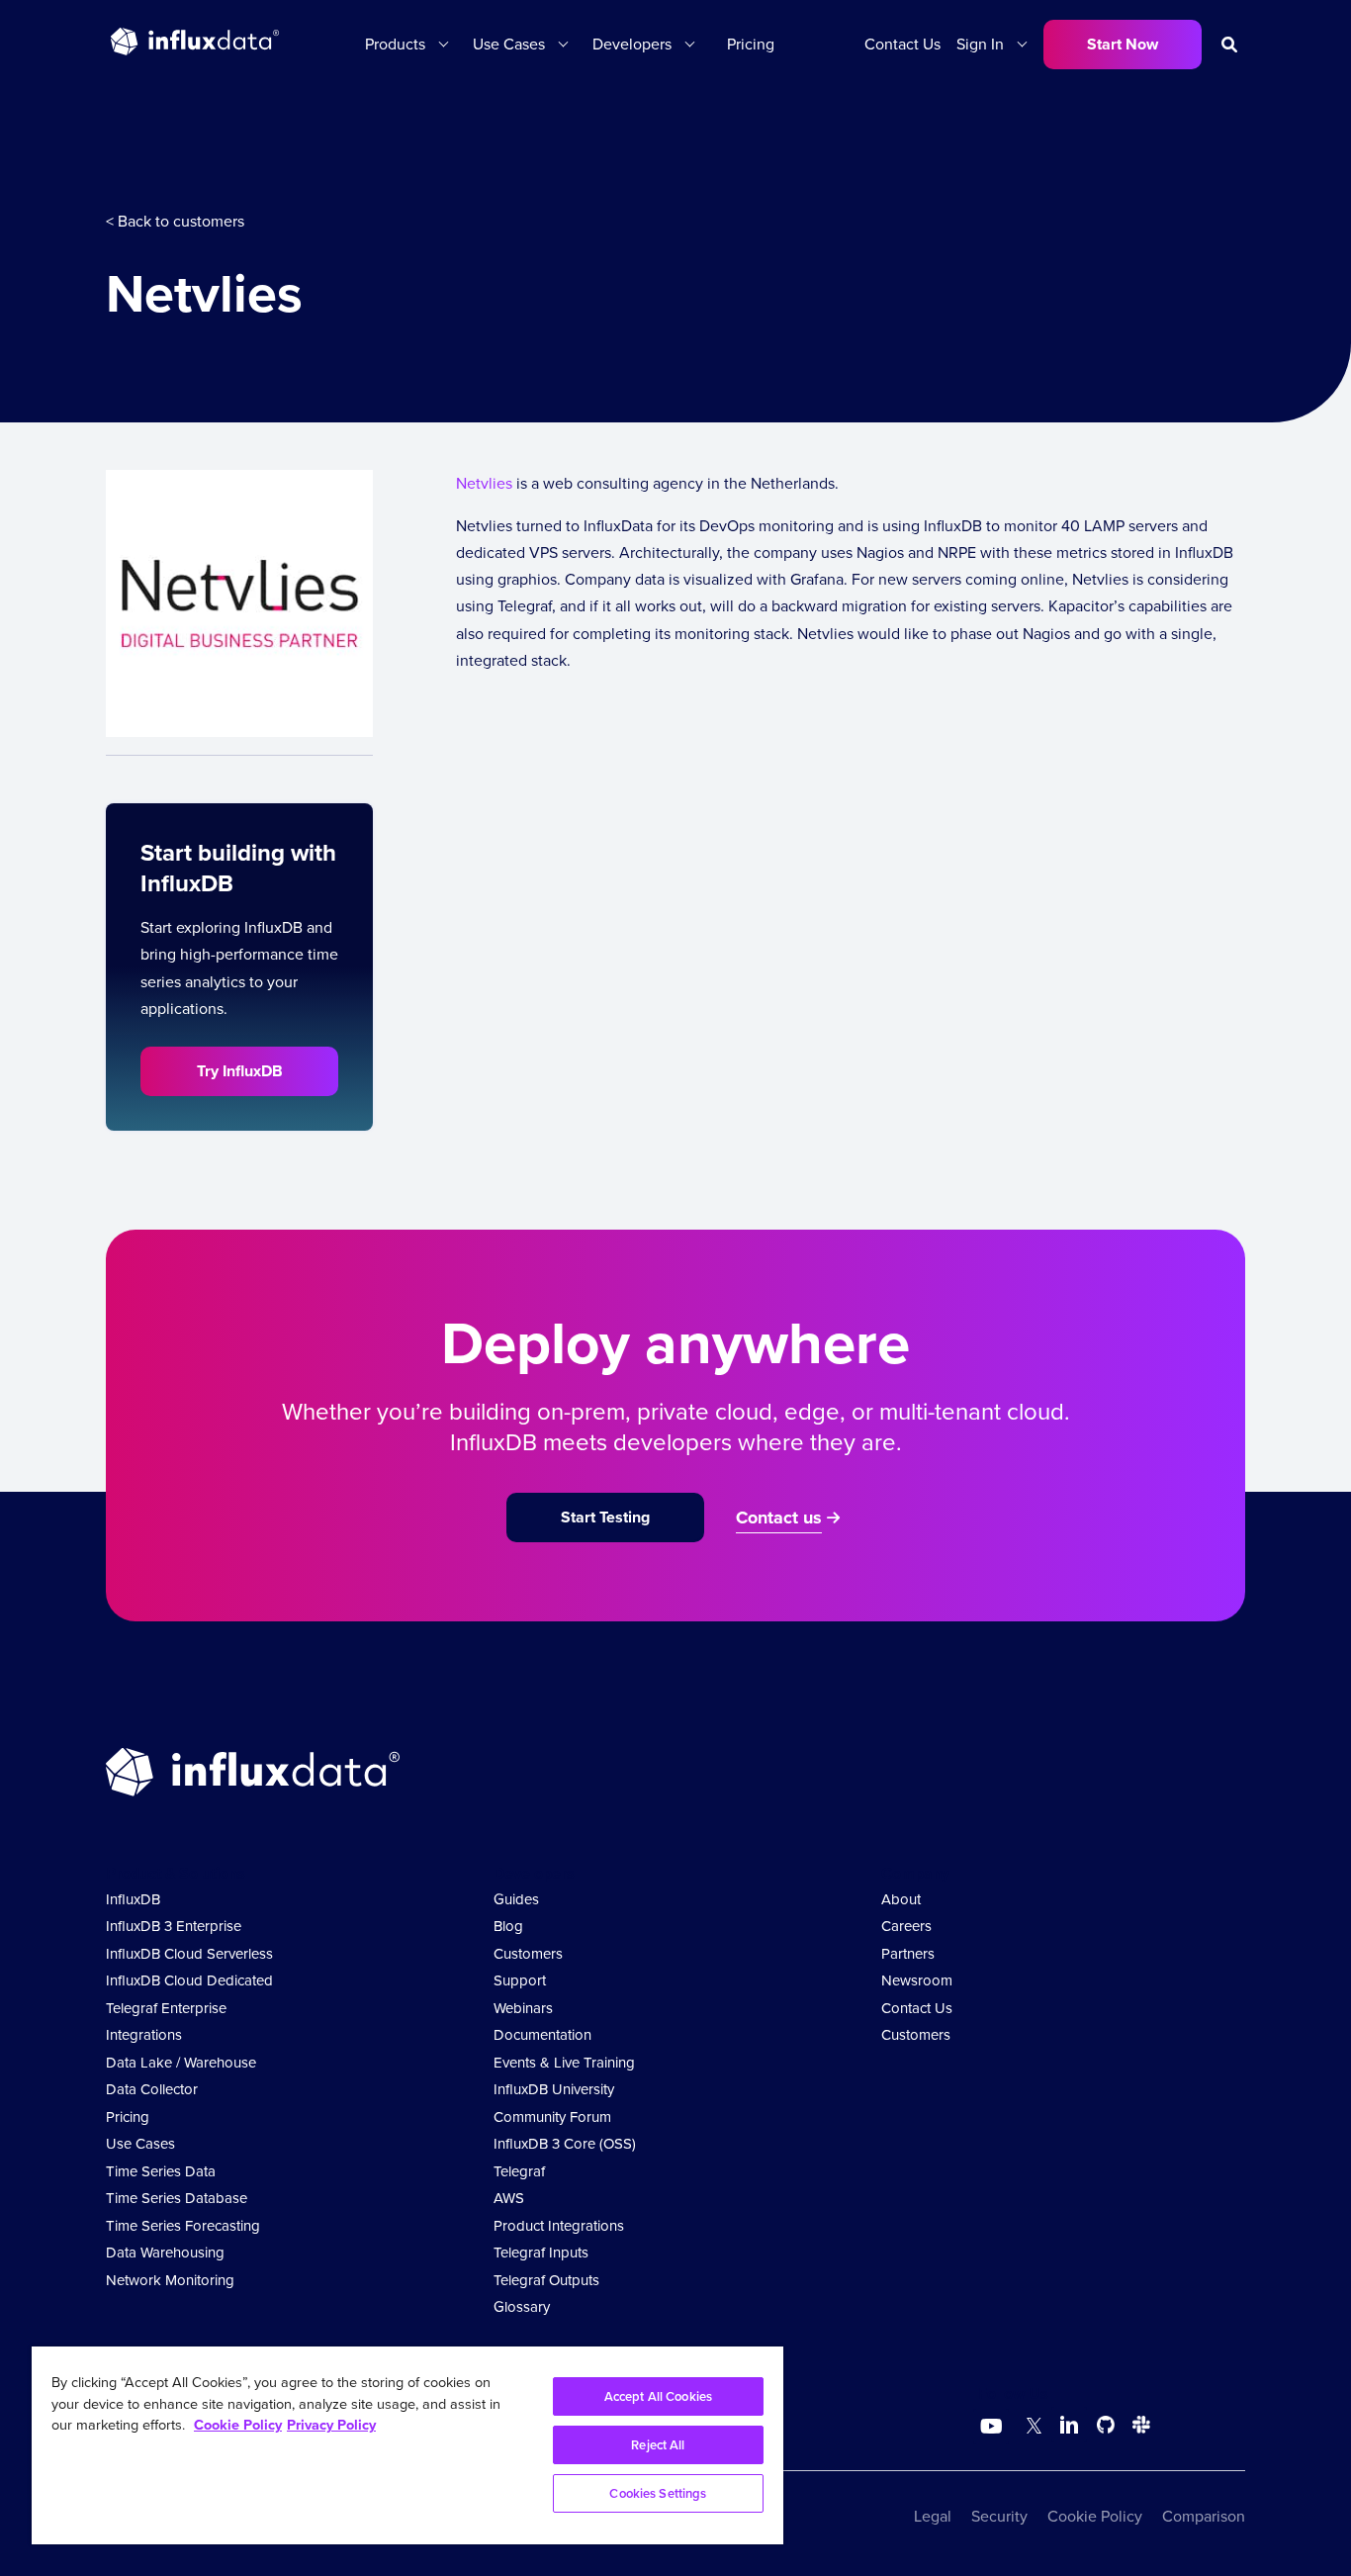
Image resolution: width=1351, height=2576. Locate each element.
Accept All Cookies (658, 2396)
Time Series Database (177, 2198)
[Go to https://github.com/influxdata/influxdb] (1106, 2428)
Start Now (1123, 44)
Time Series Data (161, 2171)
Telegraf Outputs (546, 2280)
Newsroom (917, 1980)
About (901, 1899)
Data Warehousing (165, 2253)
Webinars (523, 2008)
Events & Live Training (564, 2063)
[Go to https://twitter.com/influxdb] (1030, 2428)
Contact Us (902, 44)
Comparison (1204, 2516)
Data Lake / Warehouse (181, 2063)
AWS (509, 2198)
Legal (933, 2516)
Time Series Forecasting (183, 2226)
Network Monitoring (170, 2280)
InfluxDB (133, 1899)
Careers (906, 1926)
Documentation (542, 2035)
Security (999, 2516)
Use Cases (140, 2144)
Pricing (751, 44)
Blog (508, 1926)
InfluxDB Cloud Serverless (189, 1954)
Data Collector (152, 2089)
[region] (407, 2445)
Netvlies (484, 483)
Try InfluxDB (240, 1071)
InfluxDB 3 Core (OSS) (565, 2144)
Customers (528, 1954)
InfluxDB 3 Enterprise (174, 1926)
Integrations (144, 2035)
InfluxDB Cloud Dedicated (189, 1980)
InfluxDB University (554, 2089)
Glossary (522, 2307)
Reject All (658, 2445)
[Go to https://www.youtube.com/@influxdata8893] (993, 2427)
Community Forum (552, 2117)
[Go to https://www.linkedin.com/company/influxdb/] (1069, 2425)
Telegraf (519, 2171)
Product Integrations (559, 2226)
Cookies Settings (658, 2493)
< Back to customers (175, 221)
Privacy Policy (331, 2425)
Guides (516, 1899)
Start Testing (605, 1517)
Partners (908, 1954)
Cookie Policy (1095, 2516)
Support (520, 1980)
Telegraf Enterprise (166, 2008)
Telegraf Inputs (541, 2253)
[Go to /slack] (1137, 2428)
